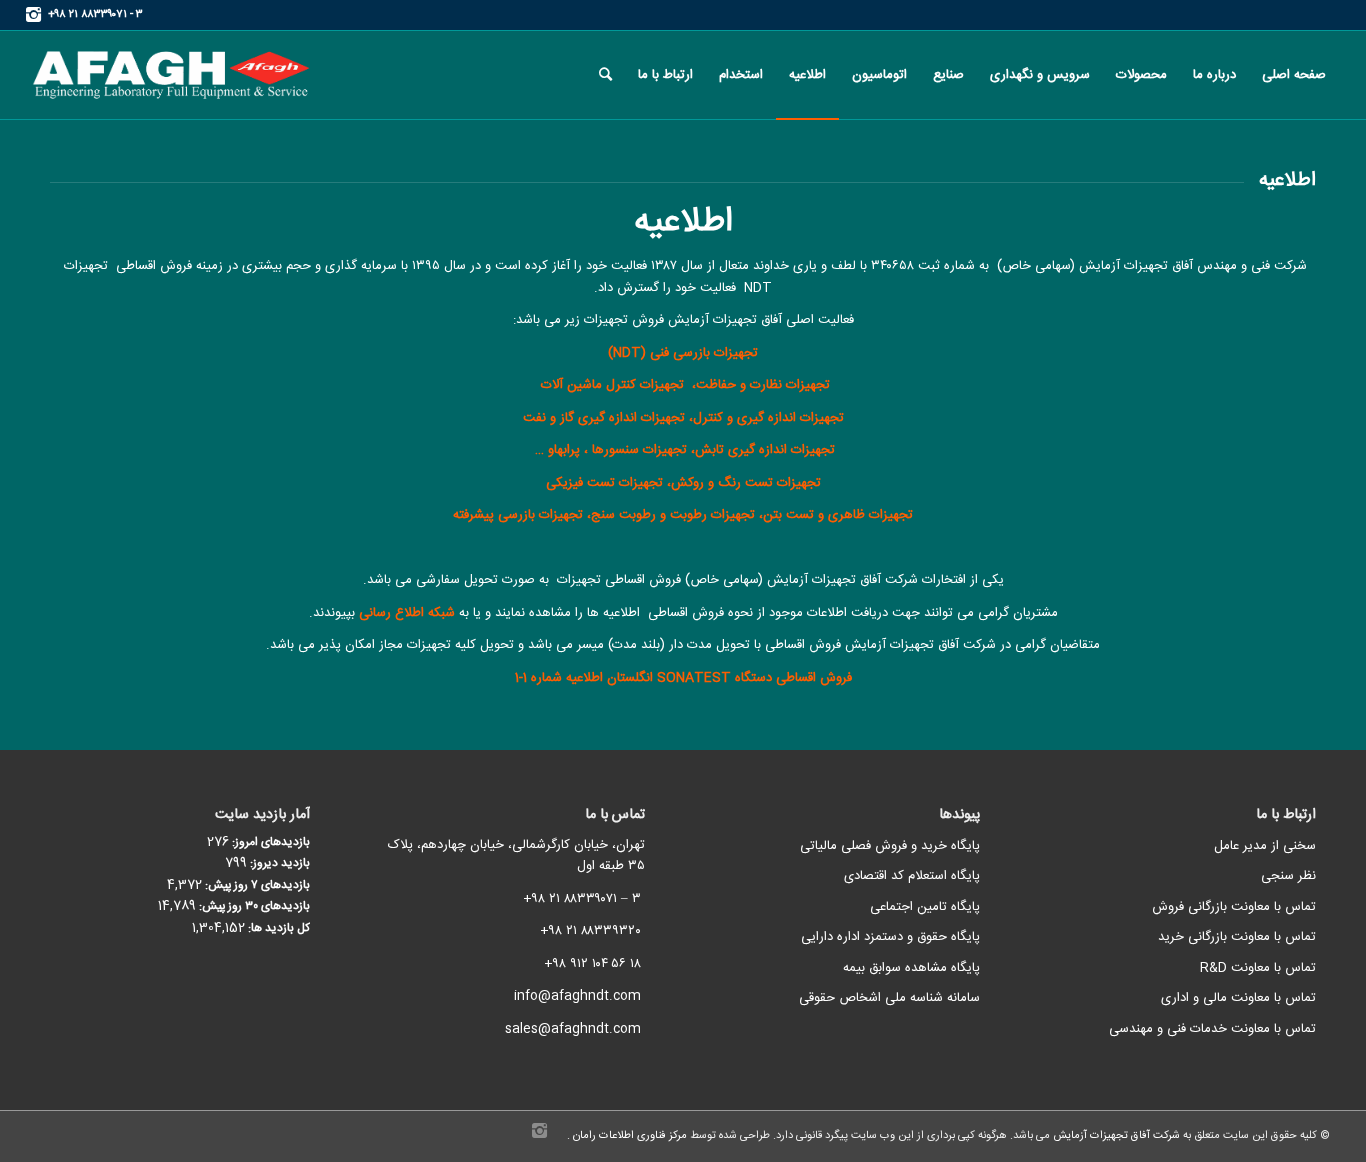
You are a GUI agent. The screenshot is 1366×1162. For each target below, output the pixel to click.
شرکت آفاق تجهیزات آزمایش (1115, 1136)
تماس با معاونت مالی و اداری (1238, 998)
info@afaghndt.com (577, 996)
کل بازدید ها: (277, 928)
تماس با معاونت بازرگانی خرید (1237, 937)
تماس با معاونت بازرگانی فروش (1234, 907)
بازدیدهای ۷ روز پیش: (256, 885)
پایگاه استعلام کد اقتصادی (912, 876)
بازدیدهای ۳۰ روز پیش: (253, 906)
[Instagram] (33, 15)
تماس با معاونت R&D (1258, 968)
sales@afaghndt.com (573, 1029)
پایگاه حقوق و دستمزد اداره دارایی (890, 937)
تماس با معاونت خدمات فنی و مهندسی (1212, 1029)
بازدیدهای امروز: (269, 842)
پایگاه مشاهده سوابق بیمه (911, 968)
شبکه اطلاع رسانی (407, 613)
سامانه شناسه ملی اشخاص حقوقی (889, 998)
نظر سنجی (1288, 876)
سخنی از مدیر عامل (1265, 846)
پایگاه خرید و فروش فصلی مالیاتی (890, 846)
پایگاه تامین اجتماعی (925, 907)
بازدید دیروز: (278, 863)
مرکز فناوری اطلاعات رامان (628, 1136)
